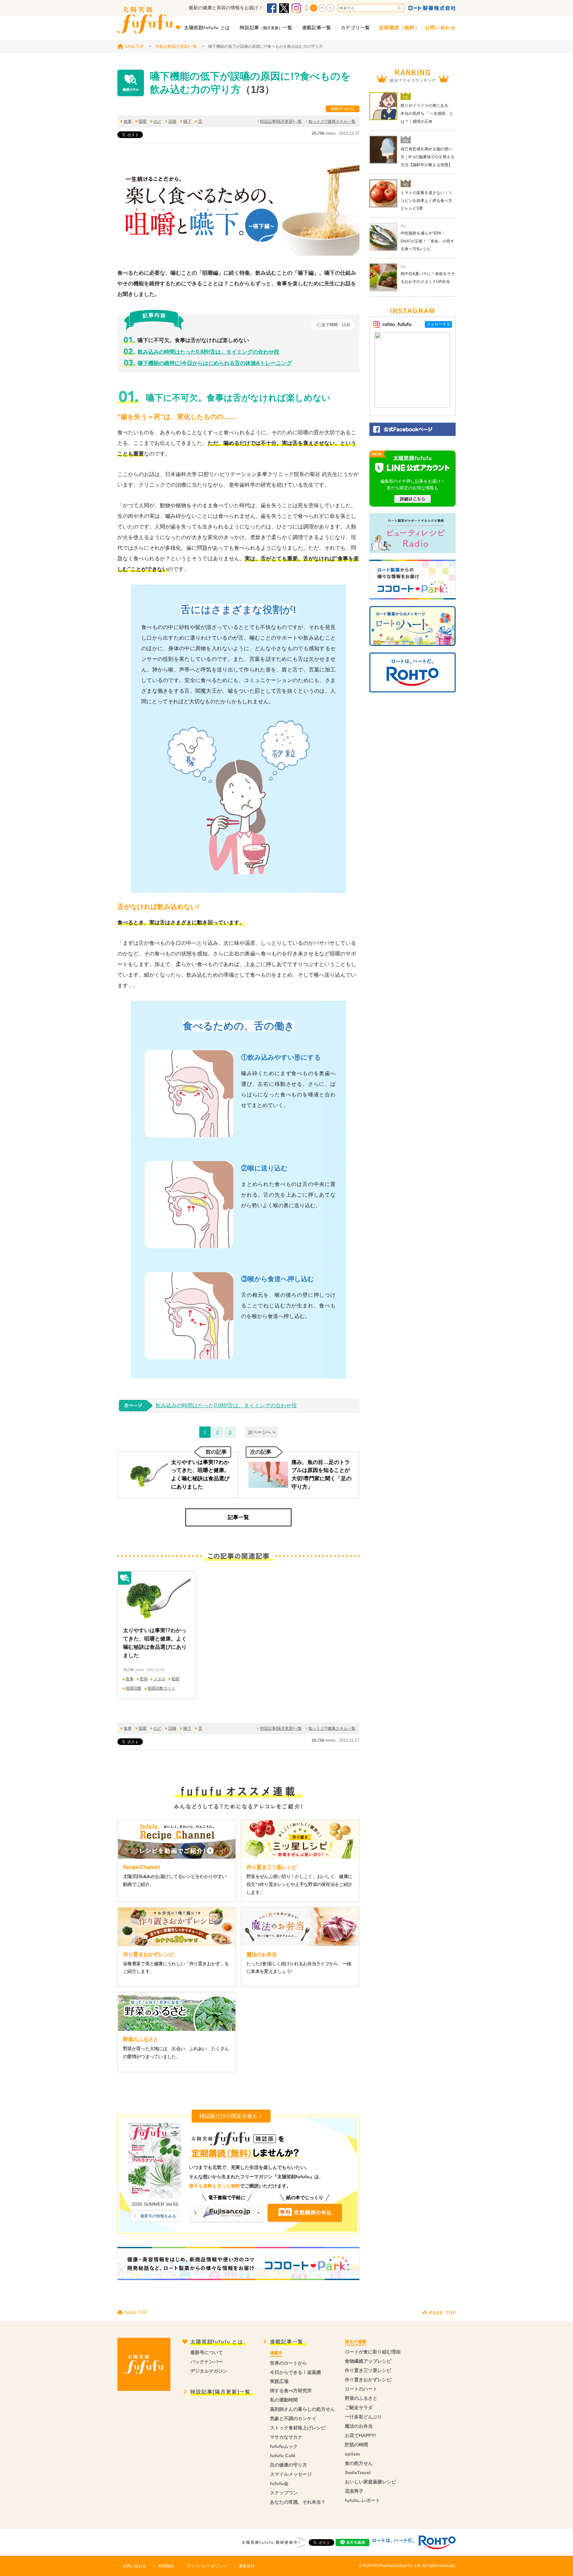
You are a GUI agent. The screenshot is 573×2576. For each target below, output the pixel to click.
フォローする (438, 324)
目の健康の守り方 (288, 2465)
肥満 (144, 1679)
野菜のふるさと (361, 2398)
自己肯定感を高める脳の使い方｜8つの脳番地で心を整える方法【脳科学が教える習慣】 (428, 157)
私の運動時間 (284, 2400)
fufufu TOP (134, 46)
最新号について (207, 2352)
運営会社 (247, 2566)
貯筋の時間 (356, 2445)
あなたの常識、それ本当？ (298, 2502)
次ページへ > (262, 1432)
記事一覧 (238, 1517)
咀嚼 (143, 121)
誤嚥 (172, 121)
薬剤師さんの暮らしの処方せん (302, 2409)
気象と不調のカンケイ (293, 2418)
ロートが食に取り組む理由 (373, 2352)
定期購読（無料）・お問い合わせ (417, 28)
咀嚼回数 (134, 1688)
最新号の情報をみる (158, 2216)
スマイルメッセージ (291, 2474)
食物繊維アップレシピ (368, 2361)
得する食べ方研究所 (291, 2391)
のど (158, 121)
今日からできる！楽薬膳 (295, 2372)
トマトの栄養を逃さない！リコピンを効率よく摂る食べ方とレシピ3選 (426, 201)
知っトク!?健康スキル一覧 (332, 121)
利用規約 (166, 2566)
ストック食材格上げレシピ (298, 2428)
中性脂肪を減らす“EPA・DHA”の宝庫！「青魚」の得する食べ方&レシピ (427, 241)
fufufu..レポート (362, 2500)
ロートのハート (361, 2389)
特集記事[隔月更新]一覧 (176, 46)
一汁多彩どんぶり (363, 2417)
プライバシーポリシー (207, 2566)
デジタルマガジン (209, 2371)
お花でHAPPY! (360, 2435)
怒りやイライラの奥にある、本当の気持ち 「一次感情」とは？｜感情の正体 (427, 113)
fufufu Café (283, 2456)
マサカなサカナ (286, 2437)
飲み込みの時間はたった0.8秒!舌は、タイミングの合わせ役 (208, 352)
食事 (128, 121)
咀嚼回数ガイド (161, 1688)
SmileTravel (358, 2472)
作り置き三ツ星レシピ (368, 2370)
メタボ (159, 1679)
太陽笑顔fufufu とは (217, 2342)
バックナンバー (207, 2362)
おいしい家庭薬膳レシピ (370, 2482)
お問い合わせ (134, 2566)
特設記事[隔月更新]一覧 (281, 121)
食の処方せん (359, 2463)
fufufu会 (279, 2483)
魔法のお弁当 (359, 2426)
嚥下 (187, 121)
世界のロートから (288, 2363)
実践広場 (279, 2381)
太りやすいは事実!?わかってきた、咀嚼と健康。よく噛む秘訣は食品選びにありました (200, 1474)
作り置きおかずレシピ (368, 2380)
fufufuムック (284, 2446)
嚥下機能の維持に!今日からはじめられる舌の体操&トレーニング (215, 363)
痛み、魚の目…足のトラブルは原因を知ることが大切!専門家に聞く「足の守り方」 (321, 1474)
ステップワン (284, 2493)
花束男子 (354, 2491)
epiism (352, 2454)
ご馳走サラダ (359, 2407)
